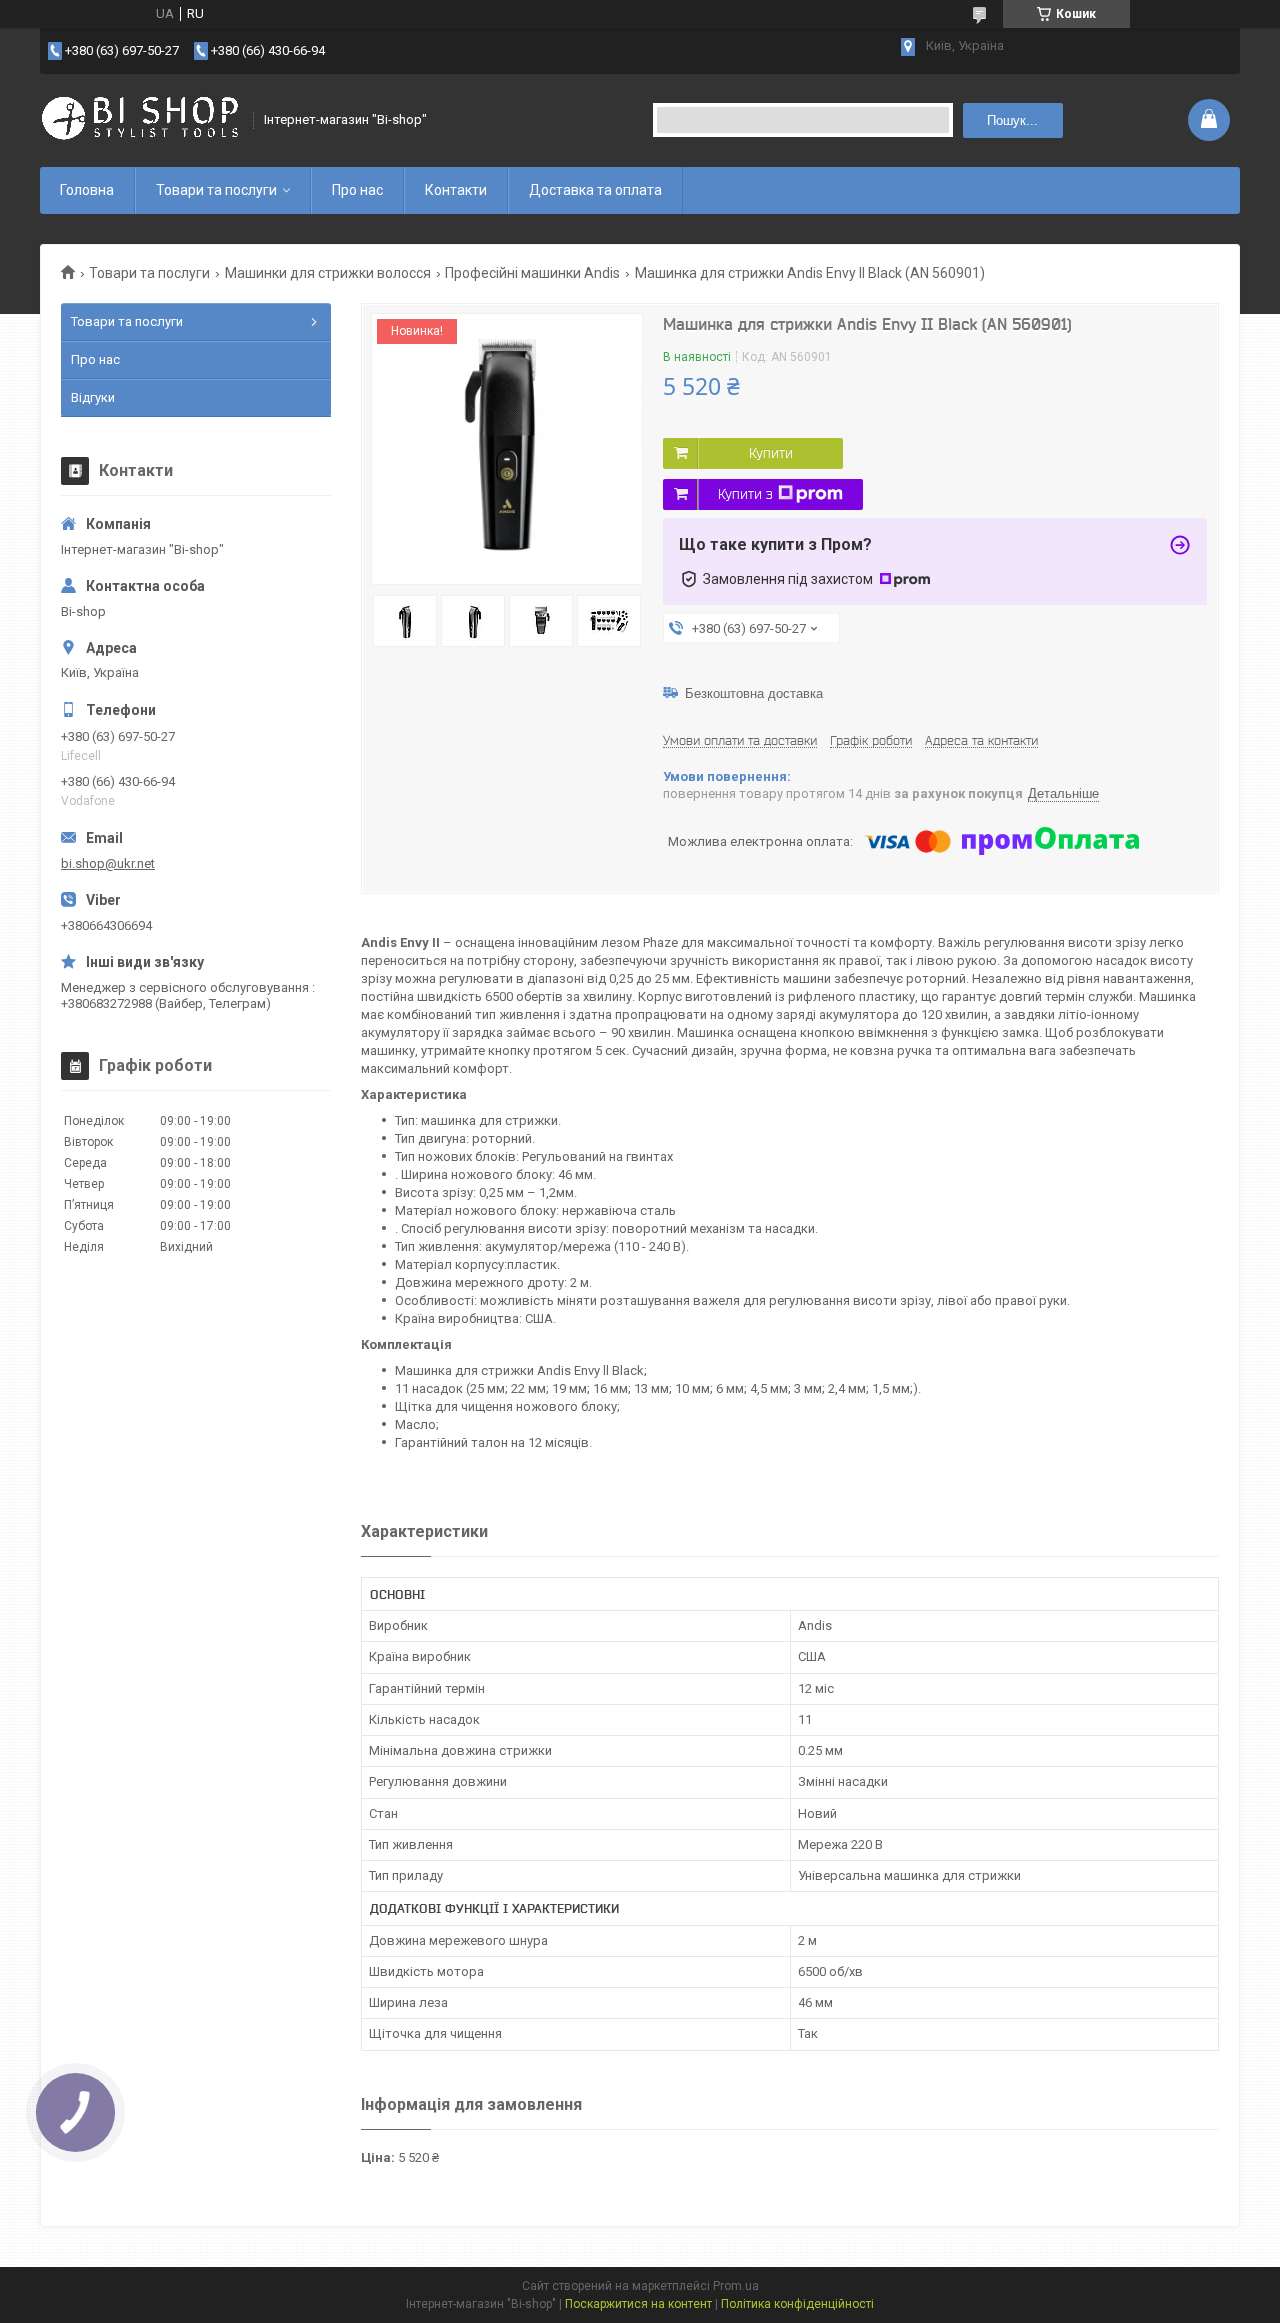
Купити (771, 453)
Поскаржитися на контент (638, 2304)
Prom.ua (736, 2286)
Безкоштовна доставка (754, 693)
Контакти (456, 190)
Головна (87, 190)
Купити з (745, 494)
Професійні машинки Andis (532, 273)
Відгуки (93, 397)
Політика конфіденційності (797, 2304)
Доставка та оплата (595, 190)
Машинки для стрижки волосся (328, 273)
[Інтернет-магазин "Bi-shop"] (140, 120)
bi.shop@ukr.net (108, 863)
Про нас (357, 190)
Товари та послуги (216, 190)
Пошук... (1012, 120)
